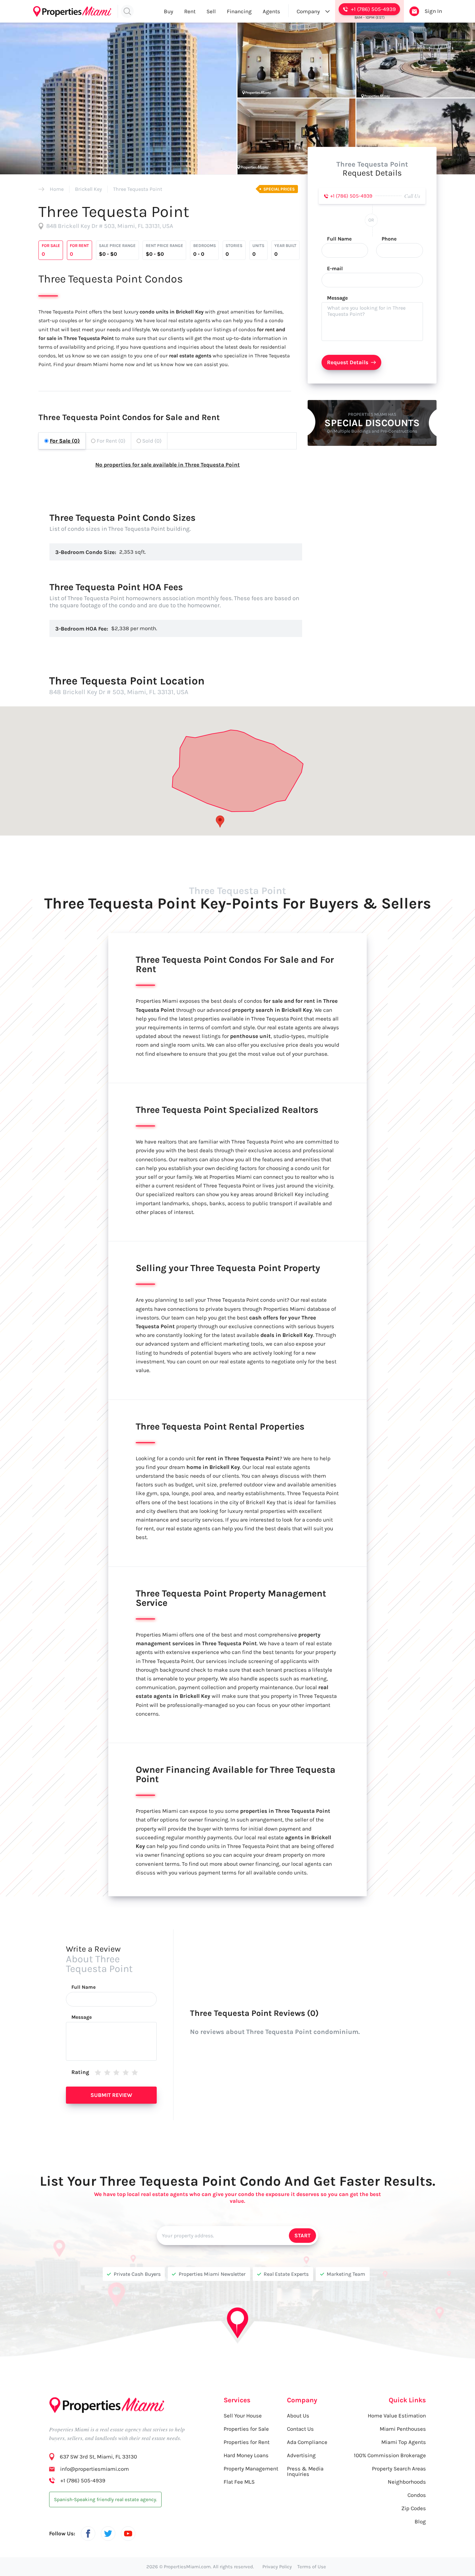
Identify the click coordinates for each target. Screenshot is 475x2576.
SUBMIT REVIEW (111, 2095)
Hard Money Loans (246, 2455)
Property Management (251, 2468)
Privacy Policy (277, 2567)
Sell (211, 11)
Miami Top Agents (404, 2442)
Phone (389, 239)
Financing (239, 11)
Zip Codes (414, 2508)
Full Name (339, 239)
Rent (190, 11)
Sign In (433, 11)
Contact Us (300, 2429)
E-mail (335, 269)
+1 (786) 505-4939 (351, 196)
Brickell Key (88, 189)
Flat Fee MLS (239, 2482)
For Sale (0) (65, 441)
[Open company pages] (327, 11)
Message (337, 298)
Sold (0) (152, 441)
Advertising (301, 2455)
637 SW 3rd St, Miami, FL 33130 (98, 2457)
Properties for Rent (247, 2442)
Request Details (348, 362)
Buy (169, 11)
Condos (417, 2495)
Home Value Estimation (397, 2416)
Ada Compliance (307, 2442)
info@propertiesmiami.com (95, 2469)
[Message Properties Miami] (414, 11)
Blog (420, 2521)
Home (57, 189)
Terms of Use (312, 2567)
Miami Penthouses (403, 2429)
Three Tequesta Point (138, 189)
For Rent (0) (111, 441)
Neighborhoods (407, 2482)
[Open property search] (127, 11)
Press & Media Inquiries (305, 2471)
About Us (298, 2416)
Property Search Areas (399, 2468)
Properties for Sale (246, 2429)
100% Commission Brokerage (390, 2455)
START (302, 2235)
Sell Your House (243, 2416)
